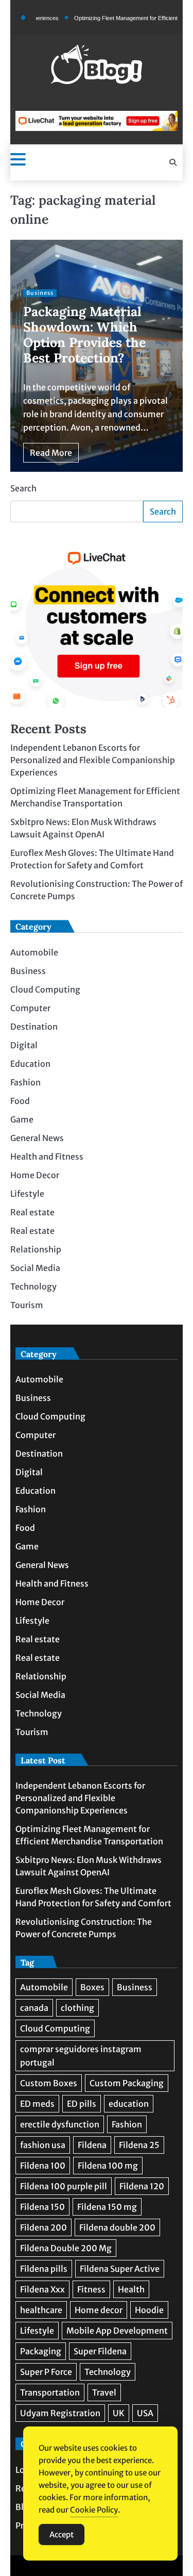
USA (145, 2413)
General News (37, 1138)
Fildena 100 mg (108, 2166)
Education (30, 1064)
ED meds (37, 2104)
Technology (33, 1286)
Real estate (32, 1212)
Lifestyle (27, 1194)
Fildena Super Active (120, 2269)
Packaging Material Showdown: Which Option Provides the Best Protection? (84, 335)
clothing (77, 2008)
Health (131, 2289)
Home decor (99, 2310)
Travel (104, 2392)
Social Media (35, 1268)
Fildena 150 (42, 2207)
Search (23, 488)
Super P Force (46, 2372)
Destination (34, 1027)
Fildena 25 (139, 2145)
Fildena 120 (142, 2186)
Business (40, 293)
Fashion (25, 1082)
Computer (30, 1008)
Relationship (36, 1249)
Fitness (91, 2289)
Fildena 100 (43, 2166)
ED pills (82, 2104)
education (129, 2104)
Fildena (92, 2145)
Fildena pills (44, 2269)
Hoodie (149, 2310)
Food (20, 1101)
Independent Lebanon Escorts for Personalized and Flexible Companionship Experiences (93, 760)
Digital (24, 1045)
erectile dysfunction (60, 2124)
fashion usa (43, 2145)
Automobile (34, 952)
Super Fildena (100, 2351)
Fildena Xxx (42, 2289)
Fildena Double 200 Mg (66, 2248)
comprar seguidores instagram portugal (81, 2056)
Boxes (92, 1987)
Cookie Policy (94, 2510)
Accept (62, 2534)
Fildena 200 (43, 2227)
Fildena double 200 (117, 2227)
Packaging (41, 2351)
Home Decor (35, 1175)
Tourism (27, 1305)
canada (34, 2008)
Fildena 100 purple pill (64, 2186)
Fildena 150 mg (107, 2207)
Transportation (50, 2392)
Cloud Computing (45, 989)
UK (119, 2413)
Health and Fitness (47, 1157)
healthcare (41, 2310)
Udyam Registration (60, 2413)
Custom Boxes (49, 2083)
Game (22, 1119)
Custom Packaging (127, 2083)
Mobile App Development (117, 2331)
